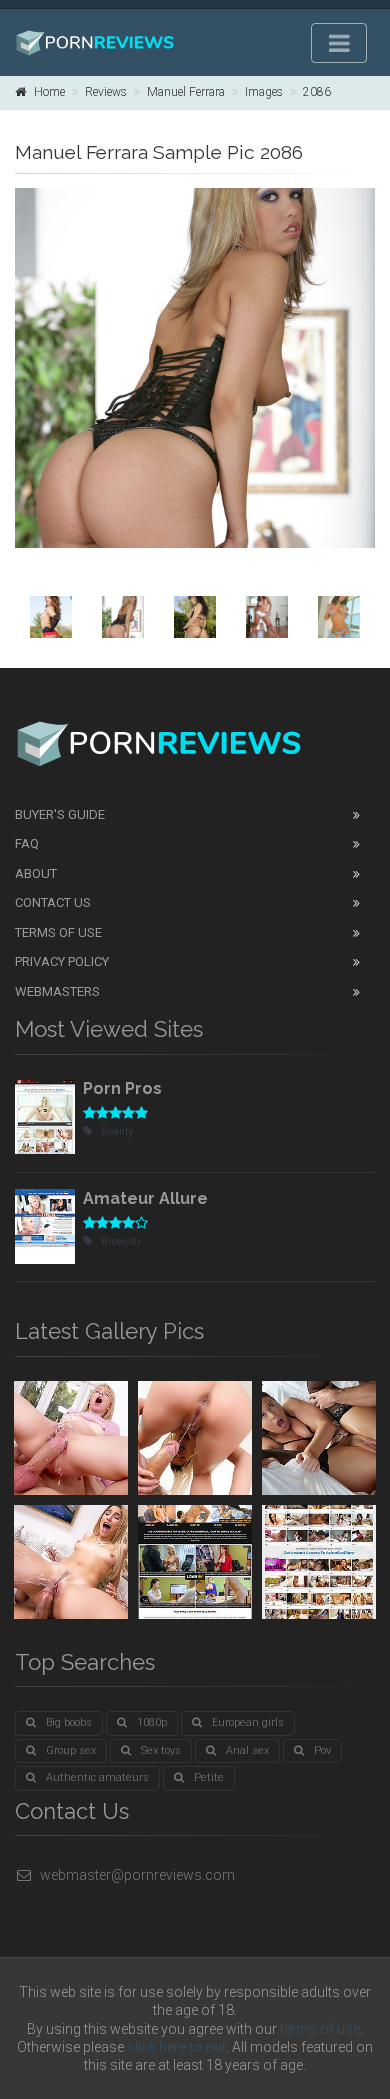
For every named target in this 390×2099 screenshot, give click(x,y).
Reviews (106, 92)
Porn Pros (122, 1088)
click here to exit (176, 2047)
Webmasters (57, 991)
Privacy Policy (62, 961)
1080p (152, 1722)
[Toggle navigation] (339, 43)
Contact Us (53, 902)
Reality (117, 1131)
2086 (317, 92)
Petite (209, 1777)
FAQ (27, 843)
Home (49, 92)
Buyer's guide (60, 814)
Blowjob (120, 1241)
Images (264, 92)
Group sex (71, 1750)
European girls (248, 1722)
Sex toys (161, 1750)
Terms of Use (58, 932)
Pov (322, 1750)
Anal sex (247, 1750)
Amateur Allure (145, 1198)
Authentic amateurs (97, 1777)
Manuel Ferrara (186, 92)
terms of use (320, 2029)
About (36, 873)
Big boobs (69, 1722)
